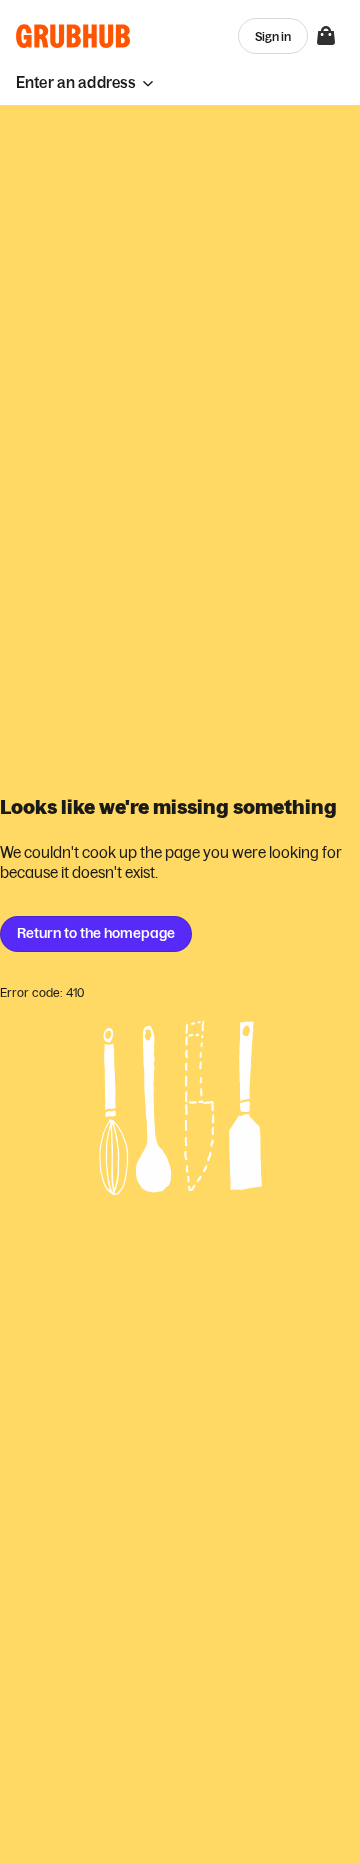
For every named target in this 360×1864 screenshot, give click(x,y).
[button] (85, 82)
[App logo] (73, 36)
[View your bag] (326, 36)
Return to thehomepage (96, 933)
